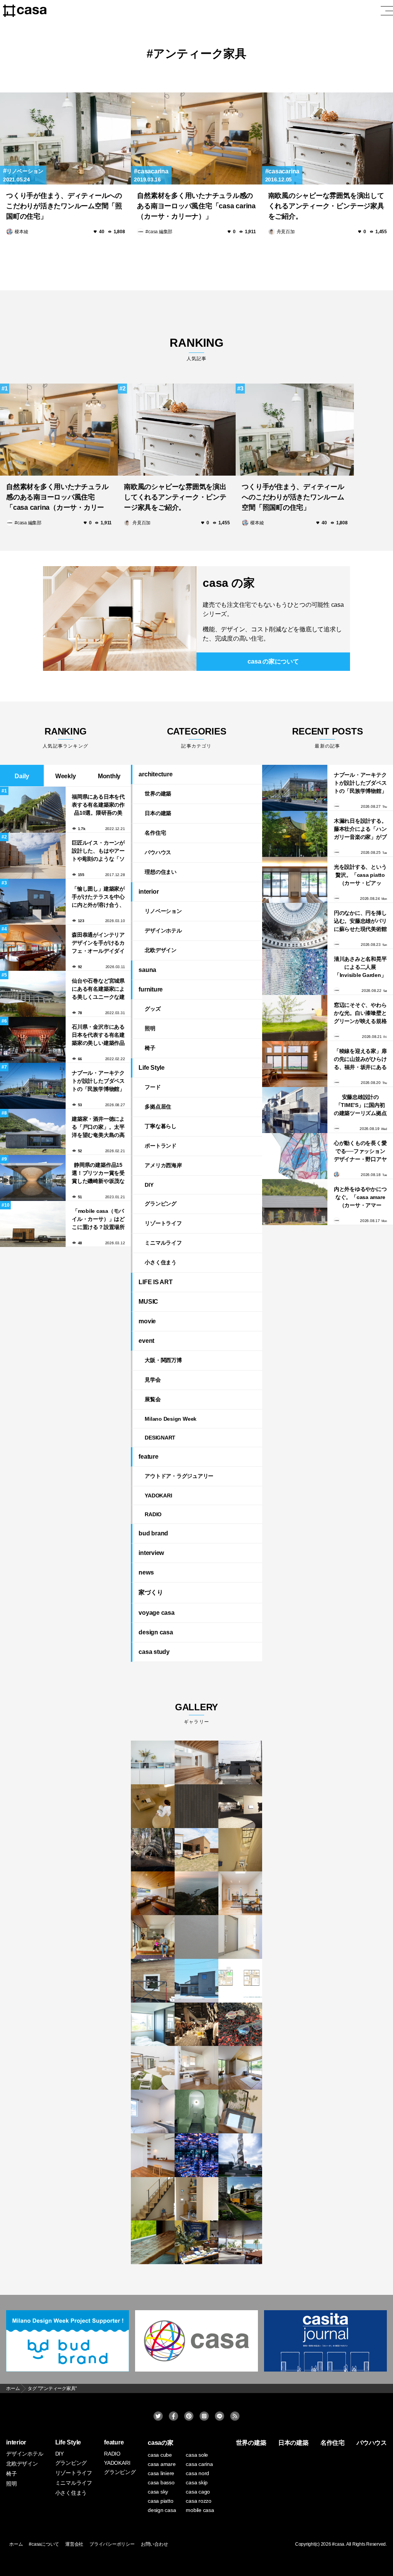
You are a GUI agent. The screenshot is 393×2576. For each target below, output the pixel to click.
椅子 (150, 1048)
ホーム (16, 2544)
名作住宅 (155, 833)
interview (151, 1553)
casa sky (158, 2492)
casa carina (199, 2464)
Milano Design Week (171, 1419)
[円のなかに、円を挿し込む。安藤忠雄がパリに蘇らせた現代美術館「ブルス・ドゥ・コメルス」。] (295, 926)
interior (149, 892)
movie (147, 1321)
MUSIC (148, 1302)
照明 (150, 1028)
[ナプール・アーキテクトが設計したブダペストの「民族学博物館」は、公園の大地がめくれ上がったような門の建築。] (295, 788)
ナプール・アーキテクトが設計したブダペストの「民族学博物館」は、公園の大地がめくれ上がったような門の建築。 (98, 1081)
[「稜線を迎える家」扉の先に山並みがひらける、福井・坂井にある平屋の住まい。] (295, 1064)
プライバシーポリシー (112, 2544)
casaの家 (161, 2443)
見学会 (153, 1380)
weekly (66, 776)
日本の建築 (158, 813)
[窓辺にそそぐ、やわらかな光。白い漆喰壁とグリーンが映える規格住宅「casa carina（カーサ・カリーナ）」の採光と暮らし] (295, 1018)
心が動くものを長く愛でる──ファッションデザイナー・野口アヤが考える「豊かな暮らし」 (360, 1151)
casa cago (198, 2492)
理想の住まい (161, 872)
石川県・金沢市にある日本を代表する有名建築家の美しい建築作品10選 (98, 1035)
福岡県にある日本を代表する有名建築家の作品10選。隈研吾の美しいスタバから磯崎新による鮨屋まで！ (98, 805)
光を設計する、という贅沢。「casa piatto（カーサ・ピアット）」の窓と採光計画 (360, 875)
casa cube (160, 2455)
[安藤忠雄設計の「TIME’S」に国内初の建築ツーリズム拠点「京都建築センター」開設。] (295, 1110)
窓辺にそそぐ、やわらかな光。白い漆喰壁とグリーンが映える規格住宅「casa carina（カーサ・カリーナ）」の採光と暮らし (360, 1013)
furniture (151, 989)
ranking (196, 349)
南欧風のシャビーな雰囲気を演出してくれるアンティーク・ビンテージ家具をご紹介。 (326, 206)
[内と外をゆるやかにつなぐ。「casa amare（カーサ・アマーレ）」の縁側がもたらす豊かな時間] (295, 1202)
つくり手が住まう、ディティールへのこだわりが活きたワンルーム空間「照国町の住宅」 (64, 206)
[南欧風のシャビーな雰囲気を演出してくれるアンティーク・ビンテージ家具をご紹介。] (328, 138)
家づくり (151, 1592)
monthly (109, 776)
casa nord (197, 2473)
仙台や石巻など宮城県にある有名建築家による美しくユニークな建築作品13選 (98, 989)
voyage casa (156, 1613)
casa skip (197, 2482)
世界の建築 (158, 794)
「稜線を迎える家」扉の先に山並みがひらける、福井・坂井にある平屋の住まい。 (360, 1059)
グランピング (161, 1204)
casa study (154, 1652)
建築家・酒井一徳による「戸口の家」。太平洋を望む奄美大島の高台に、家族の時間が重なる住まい (98, 1127)
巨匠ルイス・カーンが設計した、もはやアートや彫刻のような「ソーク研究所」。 (98, 851)
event (146, 1341)
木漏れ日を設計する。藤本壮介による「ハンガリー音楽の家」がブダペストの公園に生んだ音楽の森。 (360, 829)
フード (153, 1087)
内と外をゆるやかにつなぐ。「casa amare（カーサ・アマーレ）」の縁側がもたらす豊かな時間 (360, 1197)
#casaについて (44, 2544)
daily (22, 776)
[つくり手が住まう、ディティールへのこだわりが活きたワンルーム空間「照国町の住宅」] (65, 138)
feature (148, 1457)
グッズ (153, 1009)
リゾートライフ (163, 1223)
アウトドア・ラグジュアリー (179, 1476)
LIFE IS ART (155, 1282)
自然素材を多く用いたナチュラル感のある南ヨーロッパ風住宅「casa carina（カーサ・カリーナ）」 (196, 206)
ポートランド (161, 1146)
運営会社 (74, 2544)
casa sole (197, 2455)
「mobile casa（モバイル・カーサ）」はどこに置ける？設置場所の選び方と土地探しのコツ (98, 1219)
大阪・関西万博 (163, 1360)
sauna (147, 970)
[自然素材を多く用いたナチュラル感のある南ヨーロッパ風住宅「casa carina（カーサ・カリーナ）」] (196, 138)
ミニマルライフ (163, 1243)
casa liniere (161, 2473)
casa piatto (160, 2501)
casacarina (153, 171)
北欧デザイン (161, 950)
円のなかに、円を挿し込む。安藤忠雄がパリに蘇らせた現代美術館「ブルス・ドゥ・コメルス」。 (360, 921)
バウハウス (158, 852)
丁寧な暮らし (161, 1126)
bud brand (153, 1533)
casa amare (162, 2464)
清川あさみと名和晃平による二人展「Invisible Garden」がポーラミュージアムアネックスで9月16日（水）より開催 (360, 967)
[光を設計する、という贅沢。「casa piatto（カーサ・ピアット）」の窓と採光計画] (295, 880)
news (146, 1572)
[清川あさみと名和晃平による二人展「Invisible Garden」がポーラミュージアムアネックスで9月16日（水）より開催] (295, 972)
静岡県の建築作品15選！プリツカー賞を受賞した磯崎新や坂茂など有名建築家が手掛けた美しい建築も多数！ (98, 1173)
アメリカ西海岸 (163, 1165)
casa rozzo (199, 2501)
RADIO (153, 1514)
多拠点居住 (158, 1107)
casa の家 (229, 583)
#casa (338, 2544)
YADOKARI (158, 1496)
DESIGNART (160, 1438)
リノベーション (25, 171)
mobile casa (200, 2510)
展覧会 (153, 1399)
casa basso (161, 2482)
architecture (155, 774)
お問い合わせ (154, 2544)
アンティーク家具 (200, 54)
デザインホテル (163, 931)
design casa (156, 1632)
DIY (149, 1185)
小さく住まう (161, 1262)
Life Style (152, 1068)
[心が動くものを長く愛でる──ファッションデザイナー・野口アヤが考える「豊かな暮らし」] (295, 1156)
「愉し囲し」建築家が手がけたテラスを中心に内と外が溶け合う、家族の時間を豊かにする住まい (98, 897)
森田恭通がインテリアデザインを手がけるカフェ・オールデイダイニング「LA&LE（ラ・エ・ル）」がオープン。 (98, 943)
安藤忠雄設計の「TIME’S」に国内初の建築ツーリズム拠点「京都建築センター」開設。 (360, 1105)
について (273, 661)
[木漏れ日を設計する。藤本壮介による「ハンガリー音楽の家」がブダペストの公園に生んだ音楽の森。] (295, 834)
